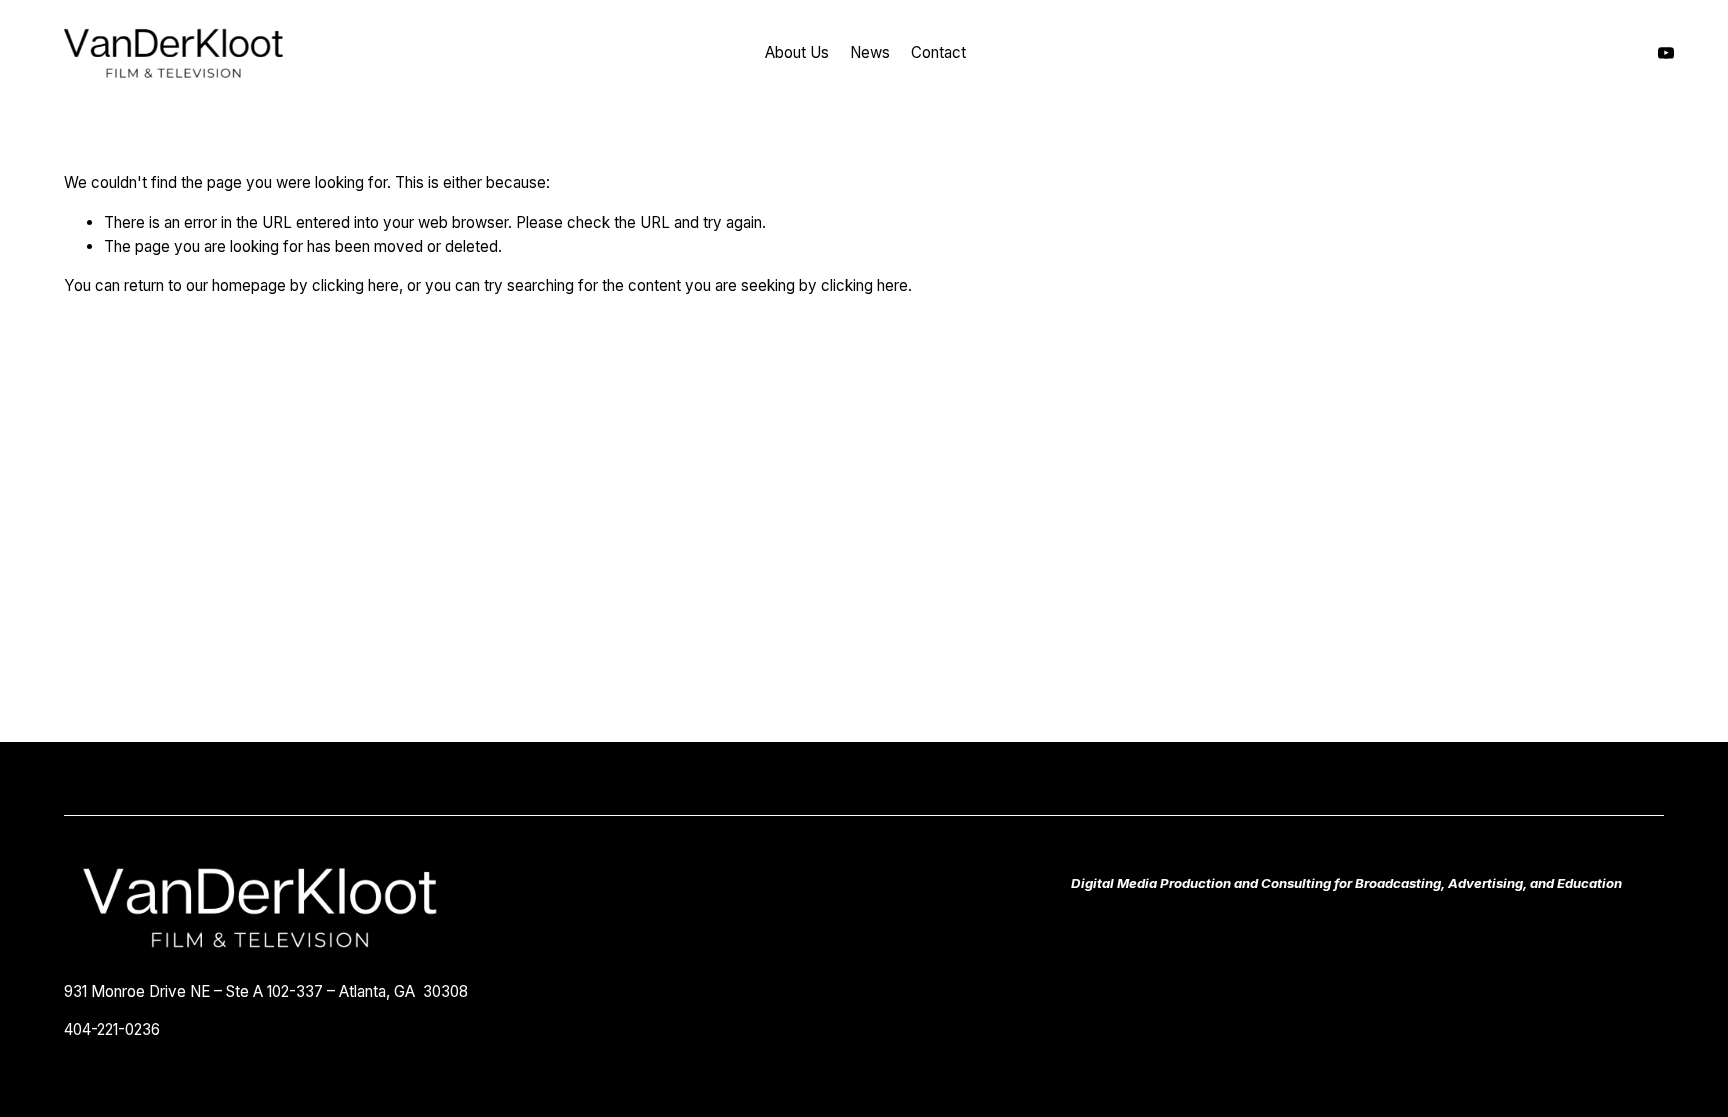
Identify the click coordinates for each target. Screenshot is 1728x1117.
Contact (938, 52)
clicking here (355, 285)
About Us (797, 52)
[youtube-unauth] (1666, 53)
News (870, 52)
